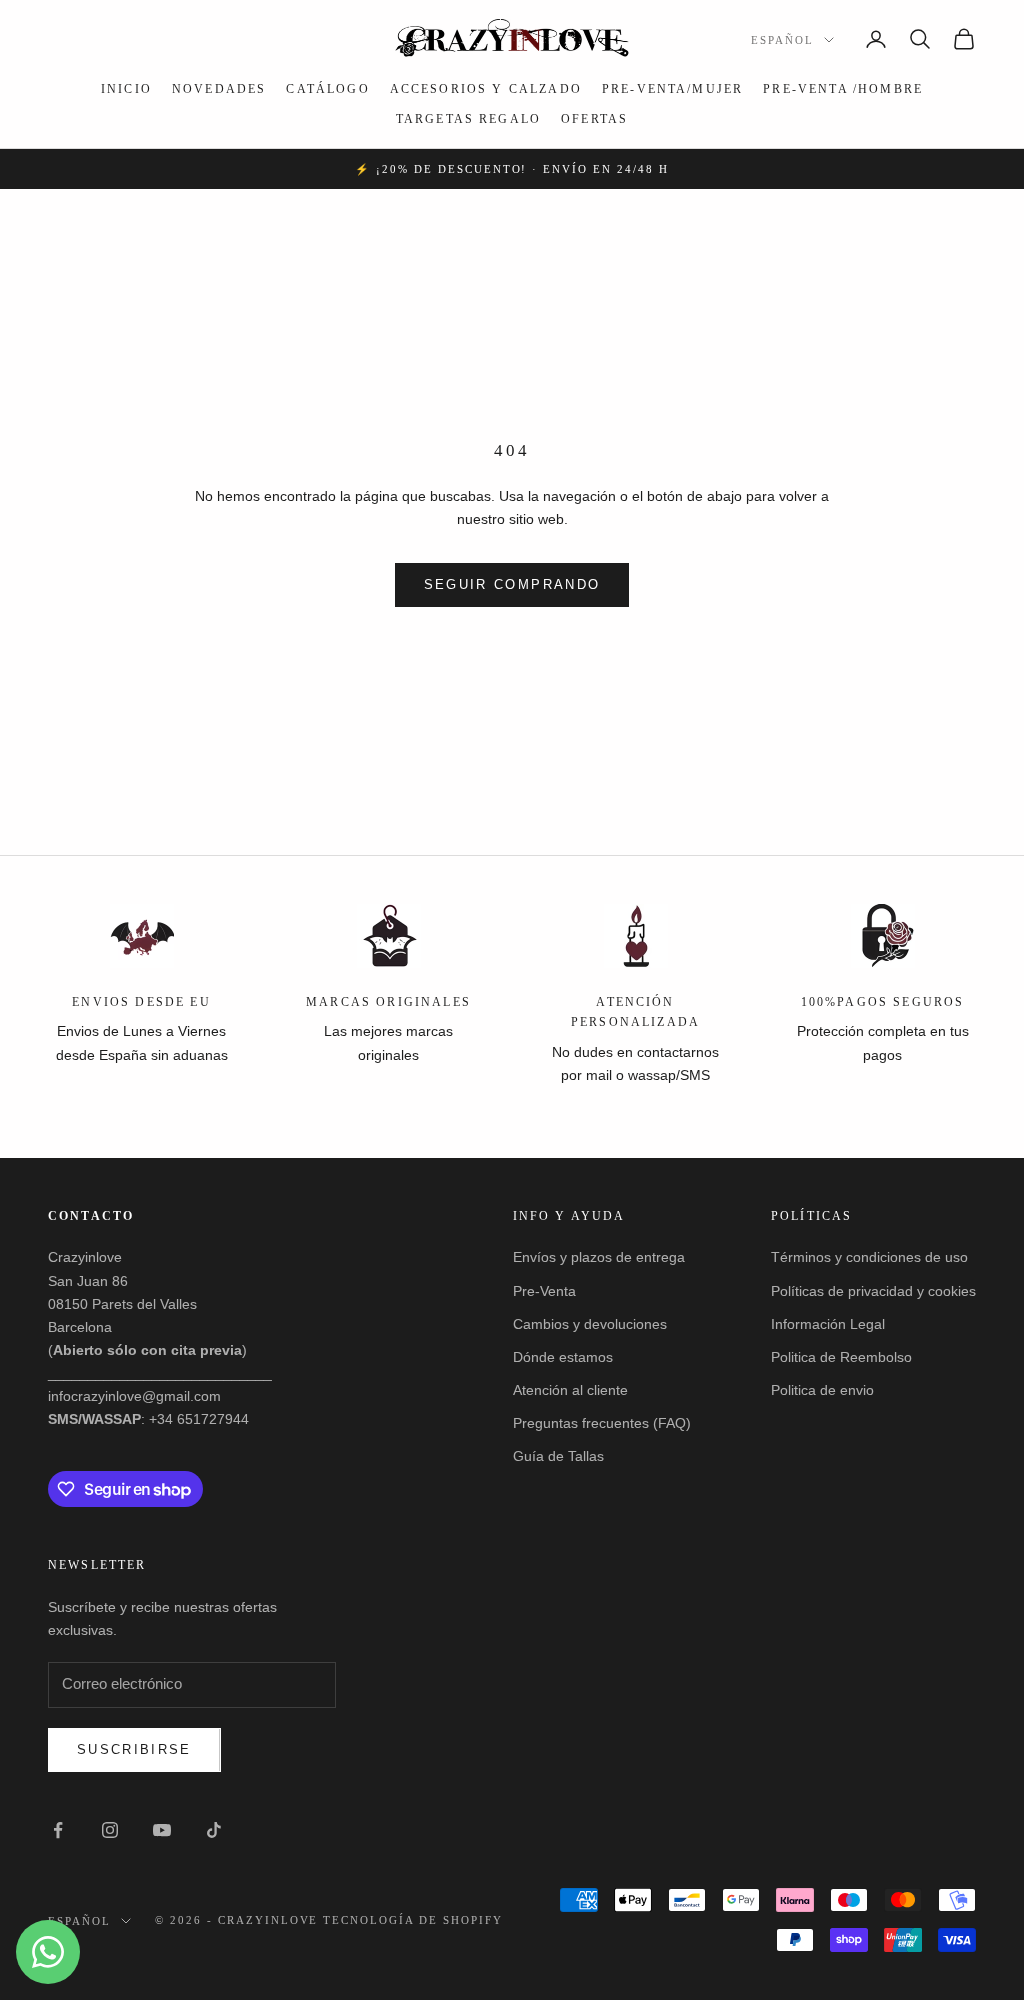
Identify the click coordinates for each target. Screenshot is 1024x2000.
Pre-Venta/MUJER (672, 89)
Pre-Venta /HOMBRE (843, 89)
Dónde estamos (563, 1357)
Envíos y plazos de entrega (599, 1257)
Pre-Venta (544, 1291)
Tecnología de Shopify (413, 1920)
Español (782, 40)
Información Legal (828, 1324)
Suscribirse (134, 1749)
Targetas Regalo (468, 119)
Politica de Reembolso (841, 1357)
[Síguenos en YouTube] (162, 1830)
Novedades (219, 89)
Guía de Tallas (558, 1456)
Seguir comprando (512, 584)
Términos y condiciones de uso (869, 1257)
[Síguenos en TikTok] (214, 1830)
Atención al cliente (570, 1390)
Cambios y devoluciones (590, 1324)
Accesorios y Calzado (486, 89)
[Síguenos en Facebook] (58, 1830)
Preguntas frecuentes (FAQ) (602, 1423)
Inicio (126, 89)
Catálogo (327, 89)
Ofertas (594, 119)
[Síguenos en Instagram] (110, 1830)
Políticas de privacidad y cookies (873, 1291)
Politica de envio (822, 1390)
